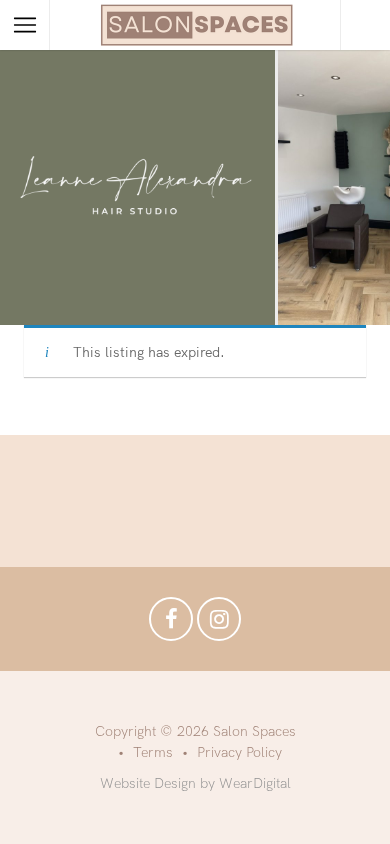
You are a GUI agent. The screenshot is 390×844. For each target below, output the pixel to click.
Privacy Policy (239, 752)
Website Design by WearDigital (195, 783)
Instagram (219, 624)
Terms (153, 752)
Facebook (171, 624)
